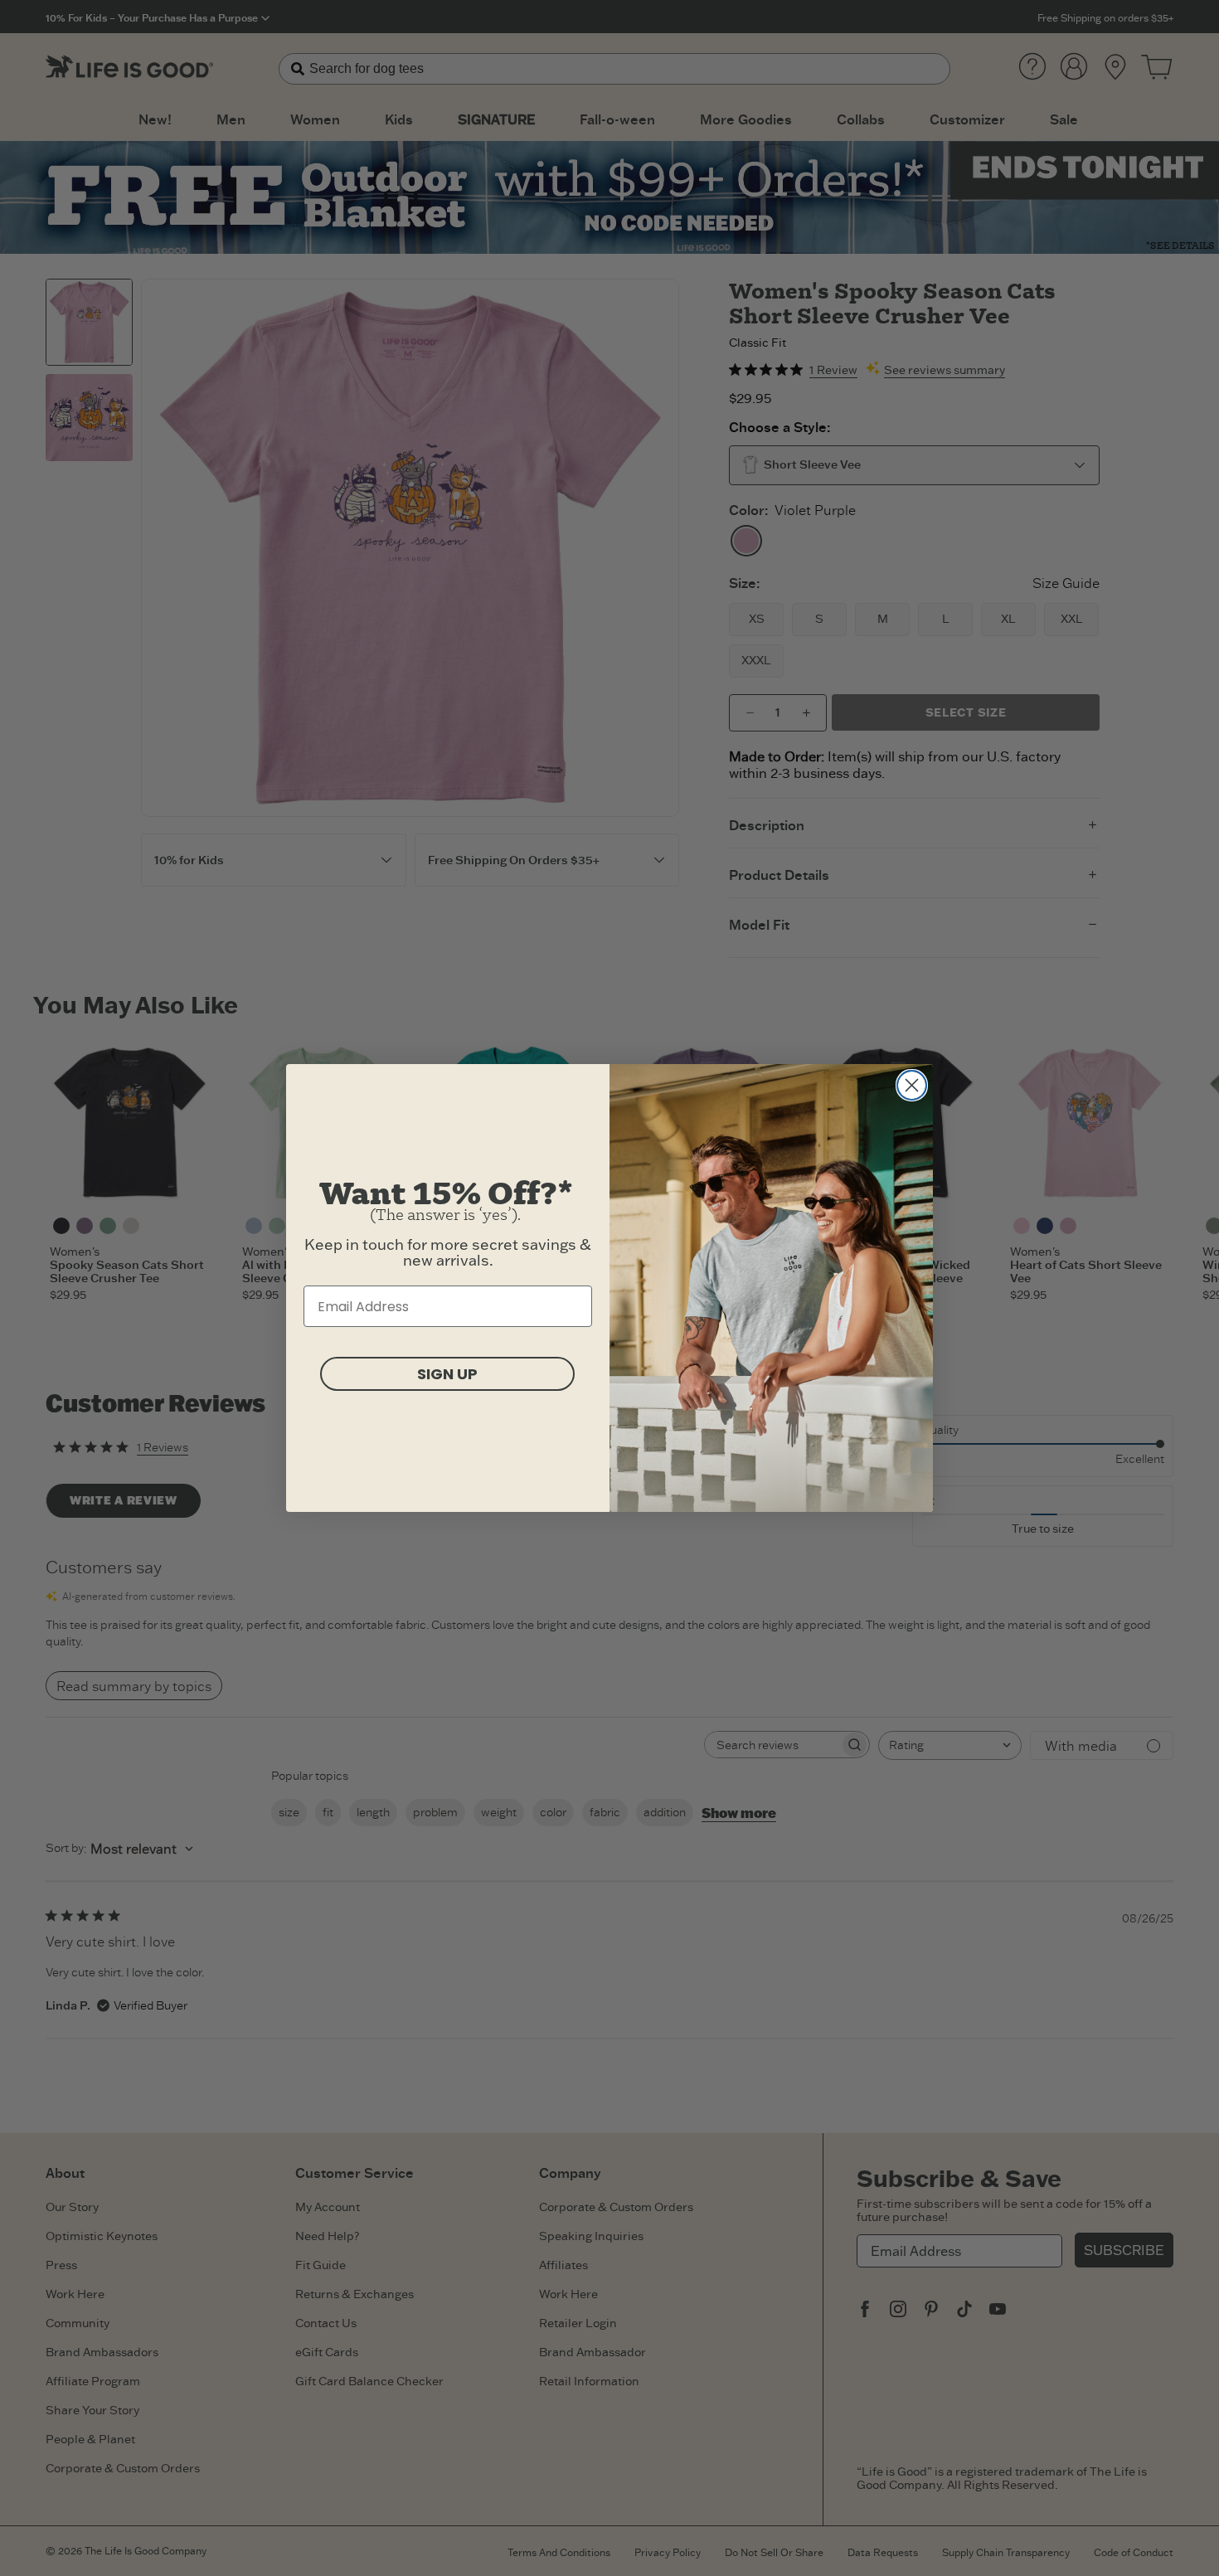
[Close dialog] (912, 1085)
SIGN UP (447, 1374)
